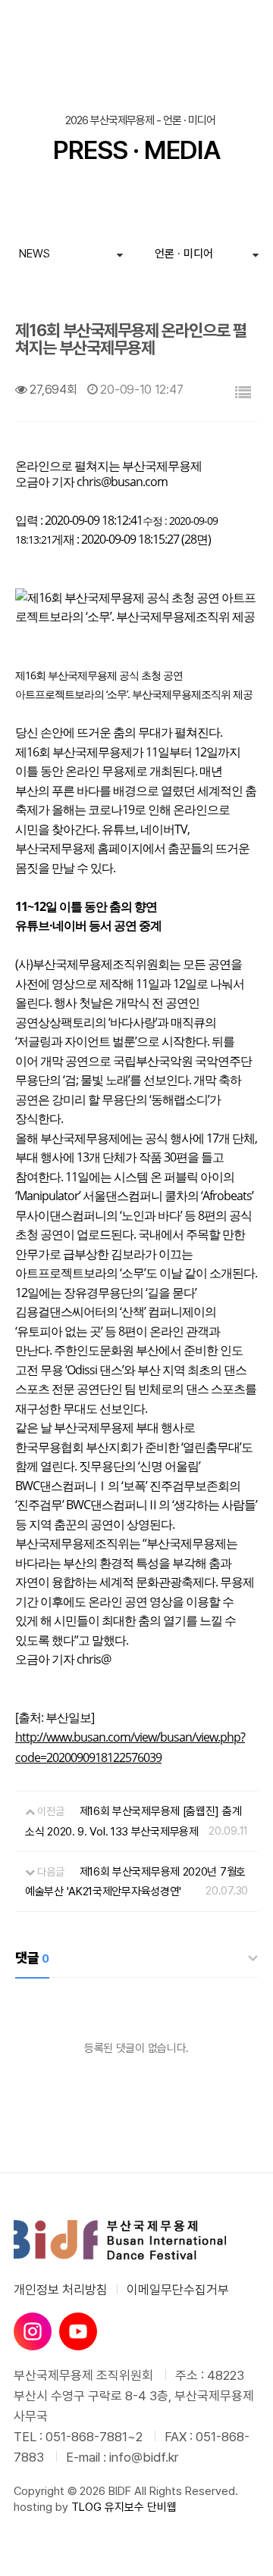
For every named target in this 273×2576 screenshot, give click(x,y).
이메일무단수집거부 (178, 2290)
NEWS (35, 254)
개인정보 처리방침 (61, 2290)
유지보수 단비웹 (141, 2507)
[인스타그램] (33, 2331)
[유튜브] (78, 2331)
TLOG (86, 2507)
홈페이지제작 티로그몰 (64, 2522)
